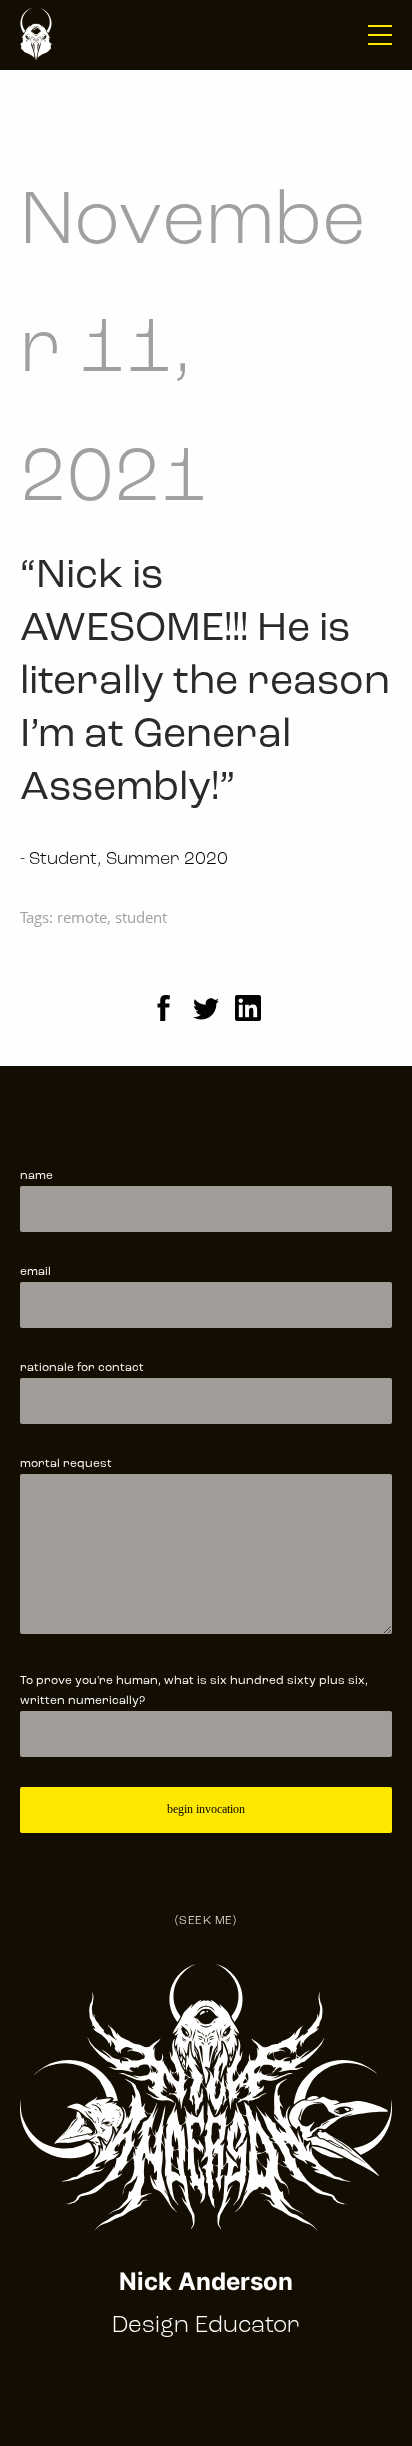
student (141, 917)
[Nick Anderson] (36, 34)
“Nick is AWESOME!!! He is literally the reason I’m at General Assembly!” (205, 682)
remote (82, 917)
